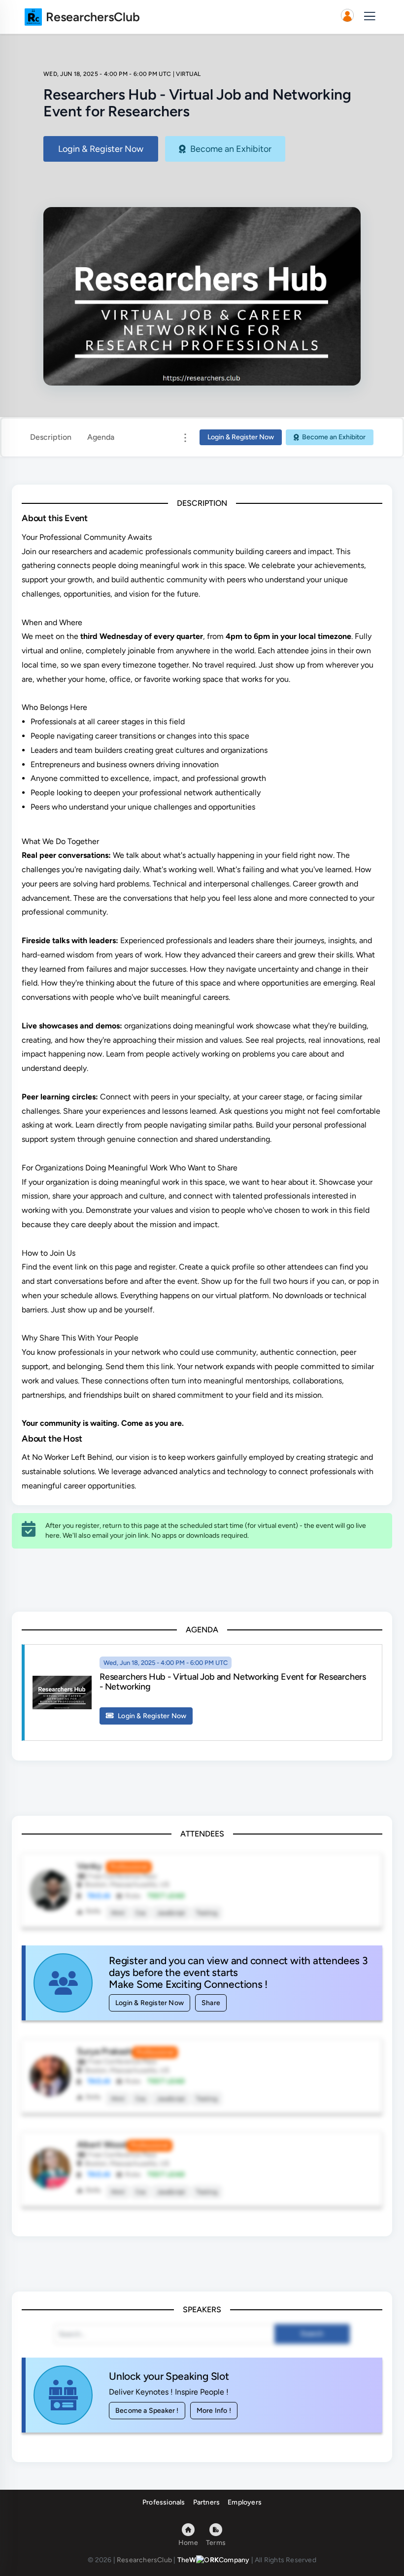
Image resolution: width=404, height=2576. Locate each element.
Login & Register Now (101, 149)
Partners (207, 2502)
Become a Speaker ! (147, 2411)
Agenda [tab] (101, 437)
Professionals (164, 2502)
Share (211, 2003)
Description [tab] (51, 437)
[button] (347, 17)
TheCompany (214, 2560)
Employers (245, 2502)
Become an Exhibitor (231, 149)
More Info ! (214, 2411)
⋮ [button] (185, 437)
